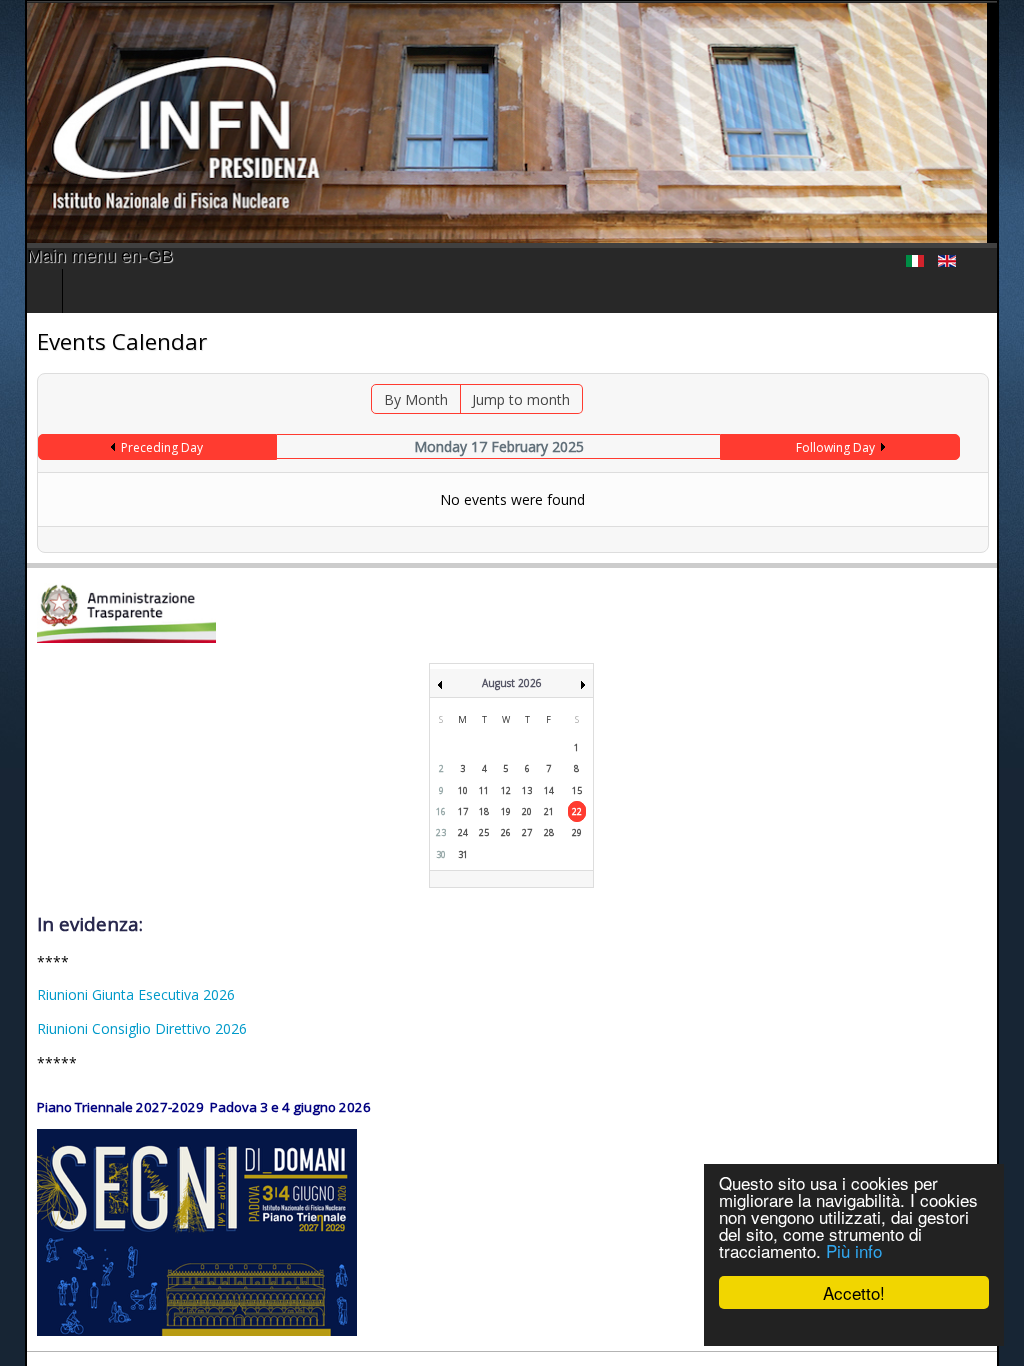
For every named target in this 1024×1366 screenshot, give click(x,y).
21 (549, 811)
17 (463, 811)
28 (549, 832)
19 (506, 811)
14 (549, 790)
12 (506, 790)
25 (484, 832)
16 (441, 811)
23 (441, 832)
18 (484, 811)
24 (463, 832)
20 (527, 811)
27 (527, 832)
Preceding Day (144, 447)
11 (484, 790)
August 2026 (512, 683)
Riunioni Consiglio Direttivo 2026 (117, 1028)
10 (463, 790)
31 (463, 854)
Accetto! (854, 1292)
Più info (854, 1250)
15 (577, 790)
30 (441, 854)
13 (527, 790)
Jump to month (520, 399)
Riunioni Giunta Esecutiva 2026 (111, 994)
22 (577, 811)
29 (577, 832)
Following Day (852, 447)
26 (506, 832)
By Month (415, 399)
